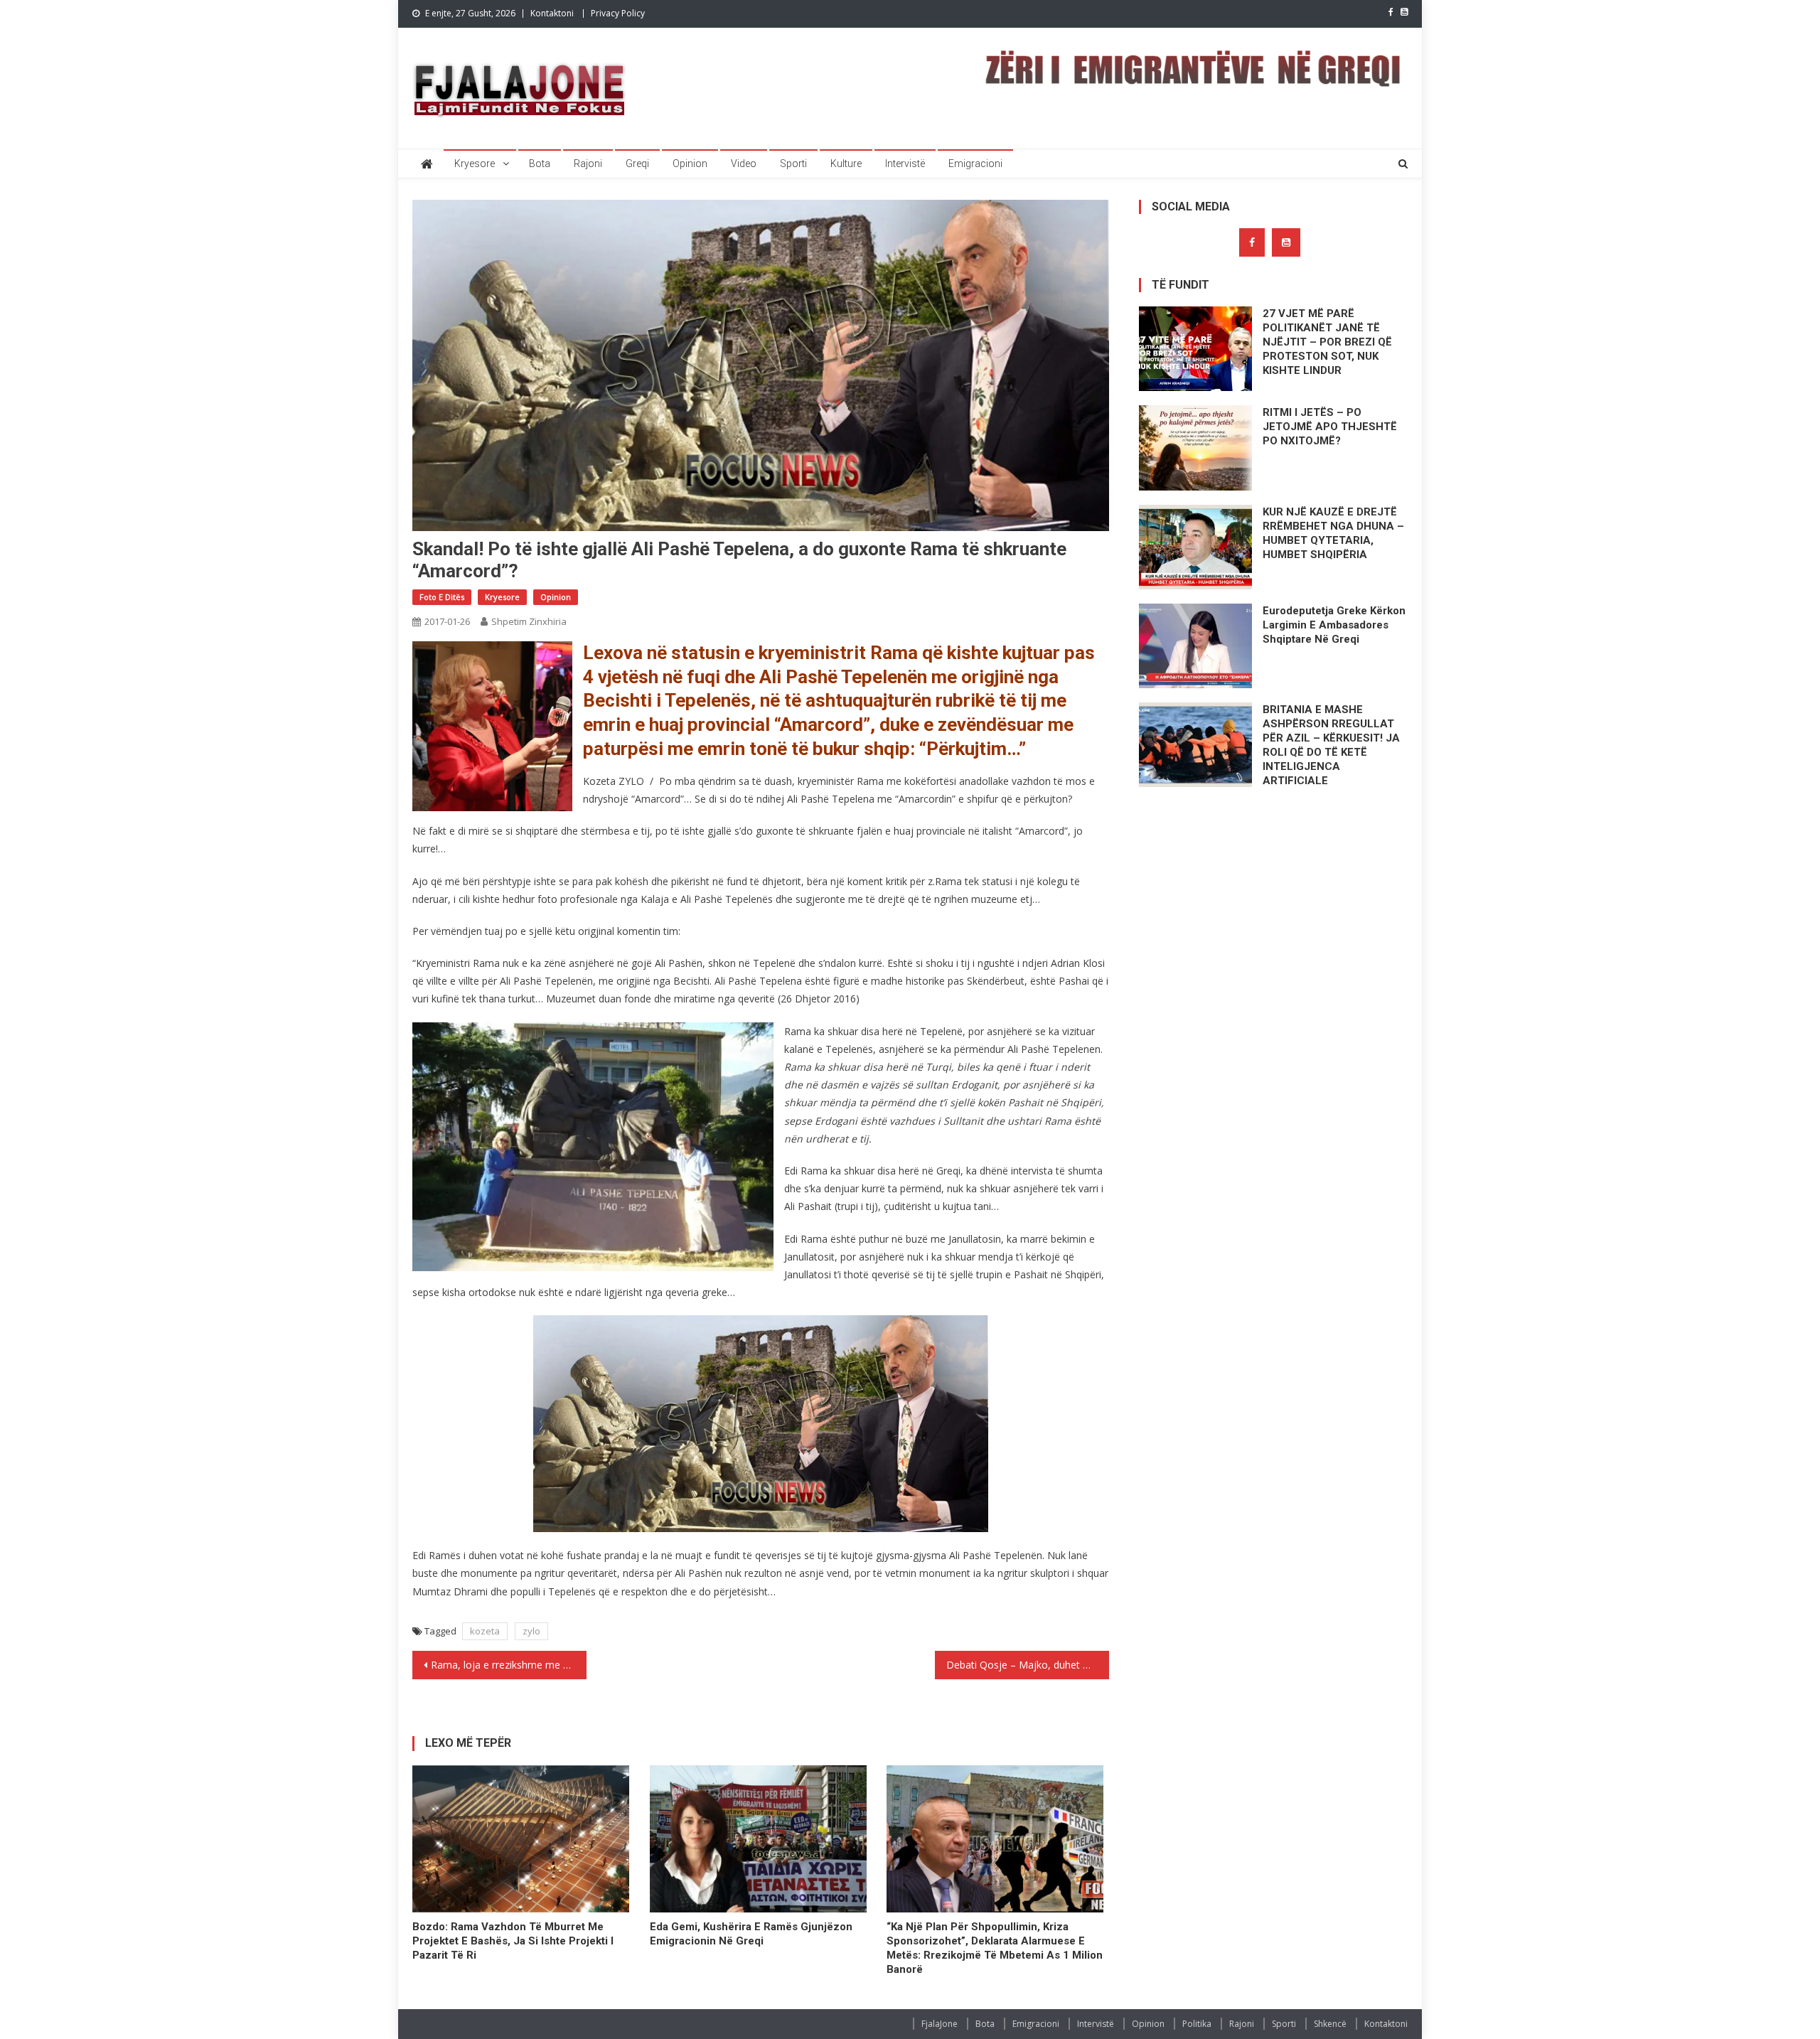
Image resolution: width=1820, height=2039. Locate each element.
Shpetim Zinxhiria (529, 621)
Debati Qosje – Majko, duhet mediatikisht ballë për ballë (1028, 1665)
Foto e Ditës (442, 597)
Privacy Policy (618, 13)
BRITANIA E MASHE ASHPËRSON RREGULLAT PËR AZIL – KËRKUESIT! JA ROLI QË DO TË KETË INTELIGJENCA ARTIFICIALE (1331, 745)
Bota (540, 164)
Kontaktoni (552, 13)
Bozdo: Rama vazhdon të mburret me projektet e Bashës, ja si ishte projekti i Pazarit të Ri (513, 1941)
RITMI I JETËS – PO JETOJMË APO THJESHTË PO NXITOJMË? (1330, 427)
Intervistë (905, 164)
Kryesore (475, 164)
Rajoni (588, 164)
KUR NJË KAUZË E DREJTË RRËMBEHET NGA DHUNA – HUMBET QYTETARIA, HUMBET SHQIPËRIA (1333, 533)
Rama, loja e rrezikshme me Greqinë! (509, 1665)
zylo (531, 1631)
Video (744, 164)
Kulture (846, 164)
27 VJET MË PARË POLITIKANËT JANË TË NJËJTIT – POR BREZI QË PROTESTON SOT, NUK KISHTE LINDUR (1327, 342)
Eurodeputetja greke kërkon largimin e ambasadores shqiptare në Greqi (1334, 625)
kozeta (485, 1631)
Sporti (793, 164)
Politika (1197, 2024)
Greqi (637, 164)
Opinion (690, 164)
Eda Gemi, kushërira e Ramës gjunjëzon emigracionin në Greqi (751, 1934)
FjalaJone (940, 2024)
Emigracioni (975, 164)
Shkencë (1330, 2024)
